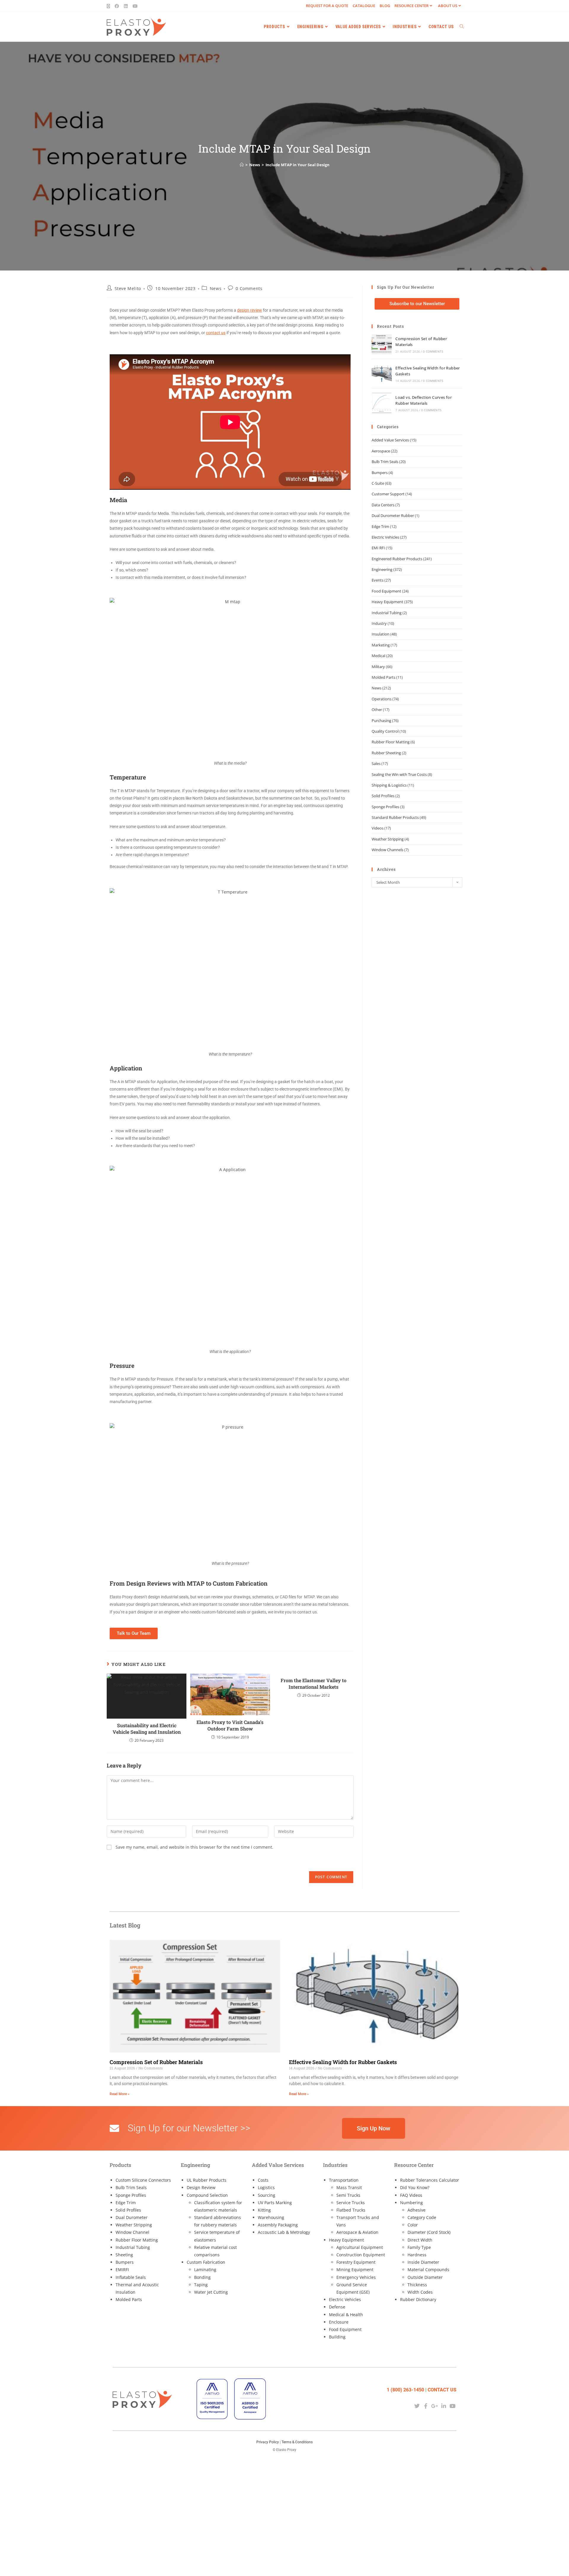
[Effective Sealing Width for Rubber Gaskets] (382, 374)
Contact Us (442, 2390)
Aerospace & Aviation (357, 2232)
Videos (378, 828)
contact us (216, 333)
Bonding (202, 2277)
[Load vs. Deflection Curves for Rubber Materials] (382, 403)
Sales (376, 763)
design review (250, 310)
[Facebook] (426, 2406)
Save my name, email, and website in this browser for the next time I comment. (194, 1847)
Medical (378, 656)
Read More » (120, 2094)
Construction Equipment (361, 2255)
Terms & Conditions (297, 2442)
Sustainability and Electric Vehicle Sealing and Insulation (147, 1729)
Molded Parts (383, 677)
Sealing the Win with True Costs (399, 774)
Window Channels (387, 850)
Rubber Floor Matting (391, 742)
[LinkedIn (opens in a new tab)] (126, 6)
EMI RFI (378, 548)
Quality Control (385, 731)
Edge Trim (380, 526)
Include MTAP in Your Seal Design (298, 165)
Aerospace (381, 451)
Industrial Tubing (387, 613)
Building (337, 2337)
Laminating (205, 2270)
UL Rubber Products (207, 2180)
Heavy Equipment (387, 602)
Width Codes (420, 2292)
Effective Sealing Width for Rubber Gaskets (343, 2062)
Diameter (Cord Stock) (429, 2232)
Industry (379, 623)
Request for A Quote (327, 6)
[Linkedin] (444, 2406)
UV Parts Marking (275, 2203)
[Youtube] (453, 2406)
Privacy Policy (268, 2442)
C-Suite (378, 483)
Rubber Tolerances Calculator (430, 2180)
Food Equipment (386, 591)
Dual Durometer (132, 2217)
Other (377, 710)
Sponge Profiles (385, 807)
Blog (385, 6)
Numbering (411, 2203)
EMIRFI (122, 2270)
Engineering (382, 569)
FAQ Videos (411, 2195)
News (216, 288)
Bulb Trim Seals (385, 462)
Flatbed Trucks (351, 2210)
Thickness (417, 2285)
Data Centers (383, 505)
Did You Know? (415, 2187)
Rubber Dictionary (418, 2299)
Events (378, 580)
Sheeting (124, 2255)
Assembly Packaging (278, 2225)
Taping (201, 2285)
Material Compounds (428, 2270)
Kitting (264, 2210)
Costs (263, 2180)
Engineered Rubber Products (397, 559)
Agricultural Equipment (360, 2247)
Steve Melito (128, 288)
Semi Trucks (348, 2195)
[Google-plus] (435, 2406)
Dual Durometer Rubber (393, 515)
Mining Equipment (355, 2270)
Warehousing (271, 2217)
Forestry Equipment (356, 2262)
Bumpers (380, 473)
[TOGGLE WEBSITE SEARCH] (462, 27)
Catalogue (364, 6)
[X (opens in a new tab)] (110, 6)
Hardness (417, 2255)
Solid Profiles (383, 796)
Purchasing (381, 721)
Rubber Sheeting (386, 753)
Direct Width (420, 2240)
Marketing (381, 645)
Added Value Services (390, 440)
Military (378, 667)
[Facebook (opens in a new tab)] (117, 6)
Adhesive (417, 2210)
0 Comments (249, 288)
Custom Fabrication (206, 2262)
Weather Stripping (388, 839)
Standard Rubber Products (395, 817)
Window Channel (132, 2232)
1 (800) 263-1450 (405, 2390)
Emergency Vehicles (356, 2277)
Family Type (419, 2247)
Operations (382, 699)
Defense (337, 2307)
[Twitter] (417, 2406)
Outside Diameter (425, 2277)
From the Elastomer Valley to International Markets (314, 1684)
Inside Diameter (423, 2262)
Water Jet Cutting (211, 2292)
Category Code (422, 2217)
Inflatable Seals (131, 2277)
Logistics (266, 2187)
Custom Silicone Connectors (143, 2180)
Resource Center (411, 6)
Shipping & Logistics (389, 785)
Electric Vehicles (385, 537)
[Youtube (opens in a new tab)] (135, 6)
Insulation (381, 634)
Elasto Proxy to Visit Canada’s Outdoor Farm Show (230, 1725)
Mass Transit (349, 2187)
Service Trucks (351, 2203)
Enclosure (339, 2322)
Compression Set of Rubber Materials (156, 2062)
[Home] (242, 165)
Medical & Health (346, 2315)
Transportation (344, 2180)
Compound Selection (207, 2195)
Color (413, 2225)
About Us (448, 6)
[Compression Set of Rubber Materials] (382, 344)
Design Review (201, 2187)
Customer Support (388, 494)
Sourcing (267, 2195)
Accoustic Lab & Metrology (284, 2232)
